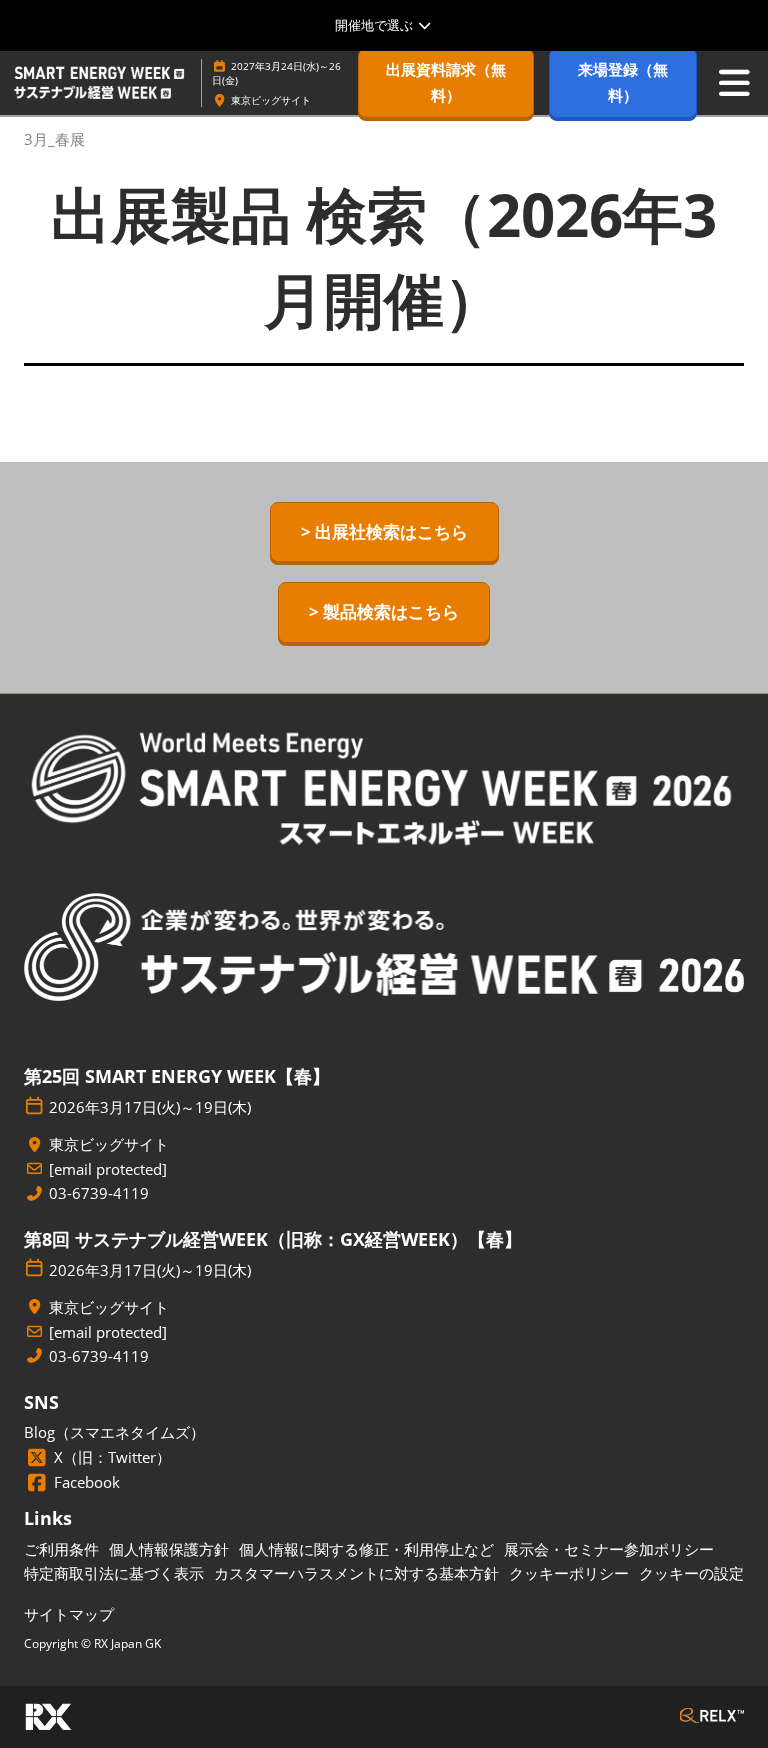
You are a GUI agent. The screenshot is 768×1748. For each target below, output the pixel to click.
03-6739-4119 (99, 1193)
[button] (446, 82)
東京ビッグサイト (271, 100)
